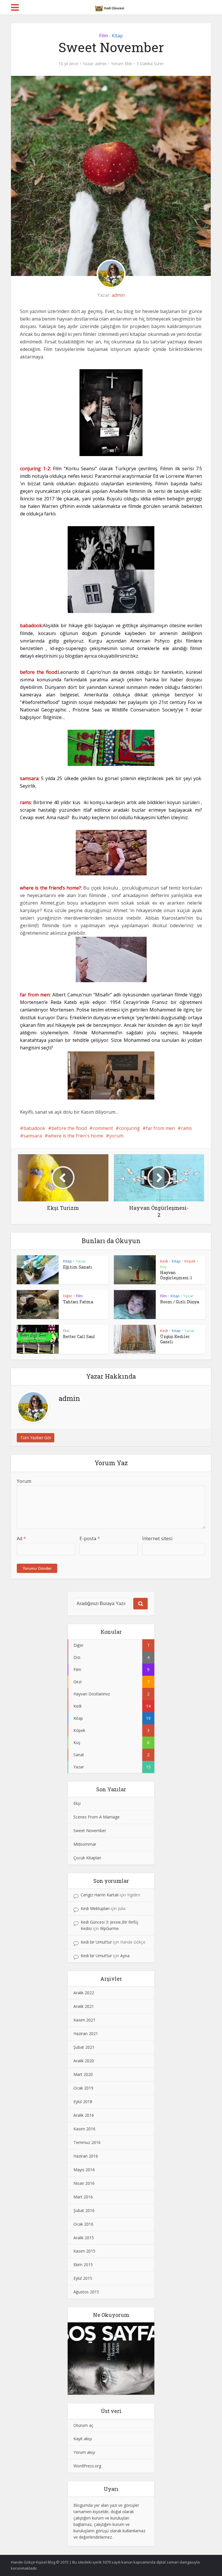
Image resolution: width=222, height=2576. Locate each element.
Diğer (68, 1296)
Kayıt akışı (83, 2439)
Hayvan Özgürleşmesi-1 (176, 1275)
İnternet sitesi (157, 1538)
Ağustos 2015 (86, 2292)
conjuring (129, 1128)
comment (103, 1128)
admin (101, 64)
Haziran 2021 (86, 2033)
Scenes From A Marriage (97, 1817)
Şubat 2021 (84, 2047)
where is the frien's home (76, 1136)
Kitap (117, 36)
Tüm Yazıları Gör (36, 1438)
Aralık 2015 (84, 2238)
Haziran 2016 (86, 2156)
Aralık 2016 (84, 2115)
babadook (34, 1128)
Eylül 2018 (83, 2102)
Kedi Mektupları (95, 1908)
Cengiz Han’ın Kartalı (100, 1895)
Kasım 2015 (84, 2251)
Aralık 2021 (84, 2006)
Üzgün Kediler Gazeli (175, 1339)
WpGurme (109, 1928)
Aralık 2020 (84, 2061)
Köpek (190, 1261)
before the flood (69, 1128)
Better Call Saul (79, 1337)
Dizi (66, 1331)
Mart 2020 (83, 2074)
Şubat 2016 (84, 2210)
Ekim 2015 (83, 2265)
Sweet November (90, 1831)
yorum (116, 1136)
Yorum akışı (84, 2452)
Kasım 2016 (84, 2129)
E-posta (90, 1538)
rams (186, 1128)
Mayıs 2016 (84, 2170)
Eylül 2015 (83, 2278)
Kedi (164, 1261)
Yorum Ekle (122, 64)
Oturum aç (83, 2425)
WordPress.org (87, 2466)
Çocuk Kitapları (87, 1858)
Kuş (163, 1267)
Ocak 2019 (83, 2088)
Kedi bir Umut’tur (96, 1942)
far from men (160, 1128)
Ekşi (77, 1803)
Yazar (81, 1261)
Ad (21, 1538)
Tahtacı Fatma (78, 1302)
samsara (33, 1136)
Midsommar (85, 1844)
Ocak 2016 (83, 2224)
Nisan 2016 (84, 2183)
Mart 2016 (83, 2197)
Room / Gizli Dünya (180, 1302)
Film (103, 36)
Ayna (125, 1956)
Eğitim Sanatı (78, 1267)
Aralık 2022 (84, 1993)
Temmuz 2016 (87, 2142)
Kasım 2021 (84, 2020)
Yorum (24, 1481)
